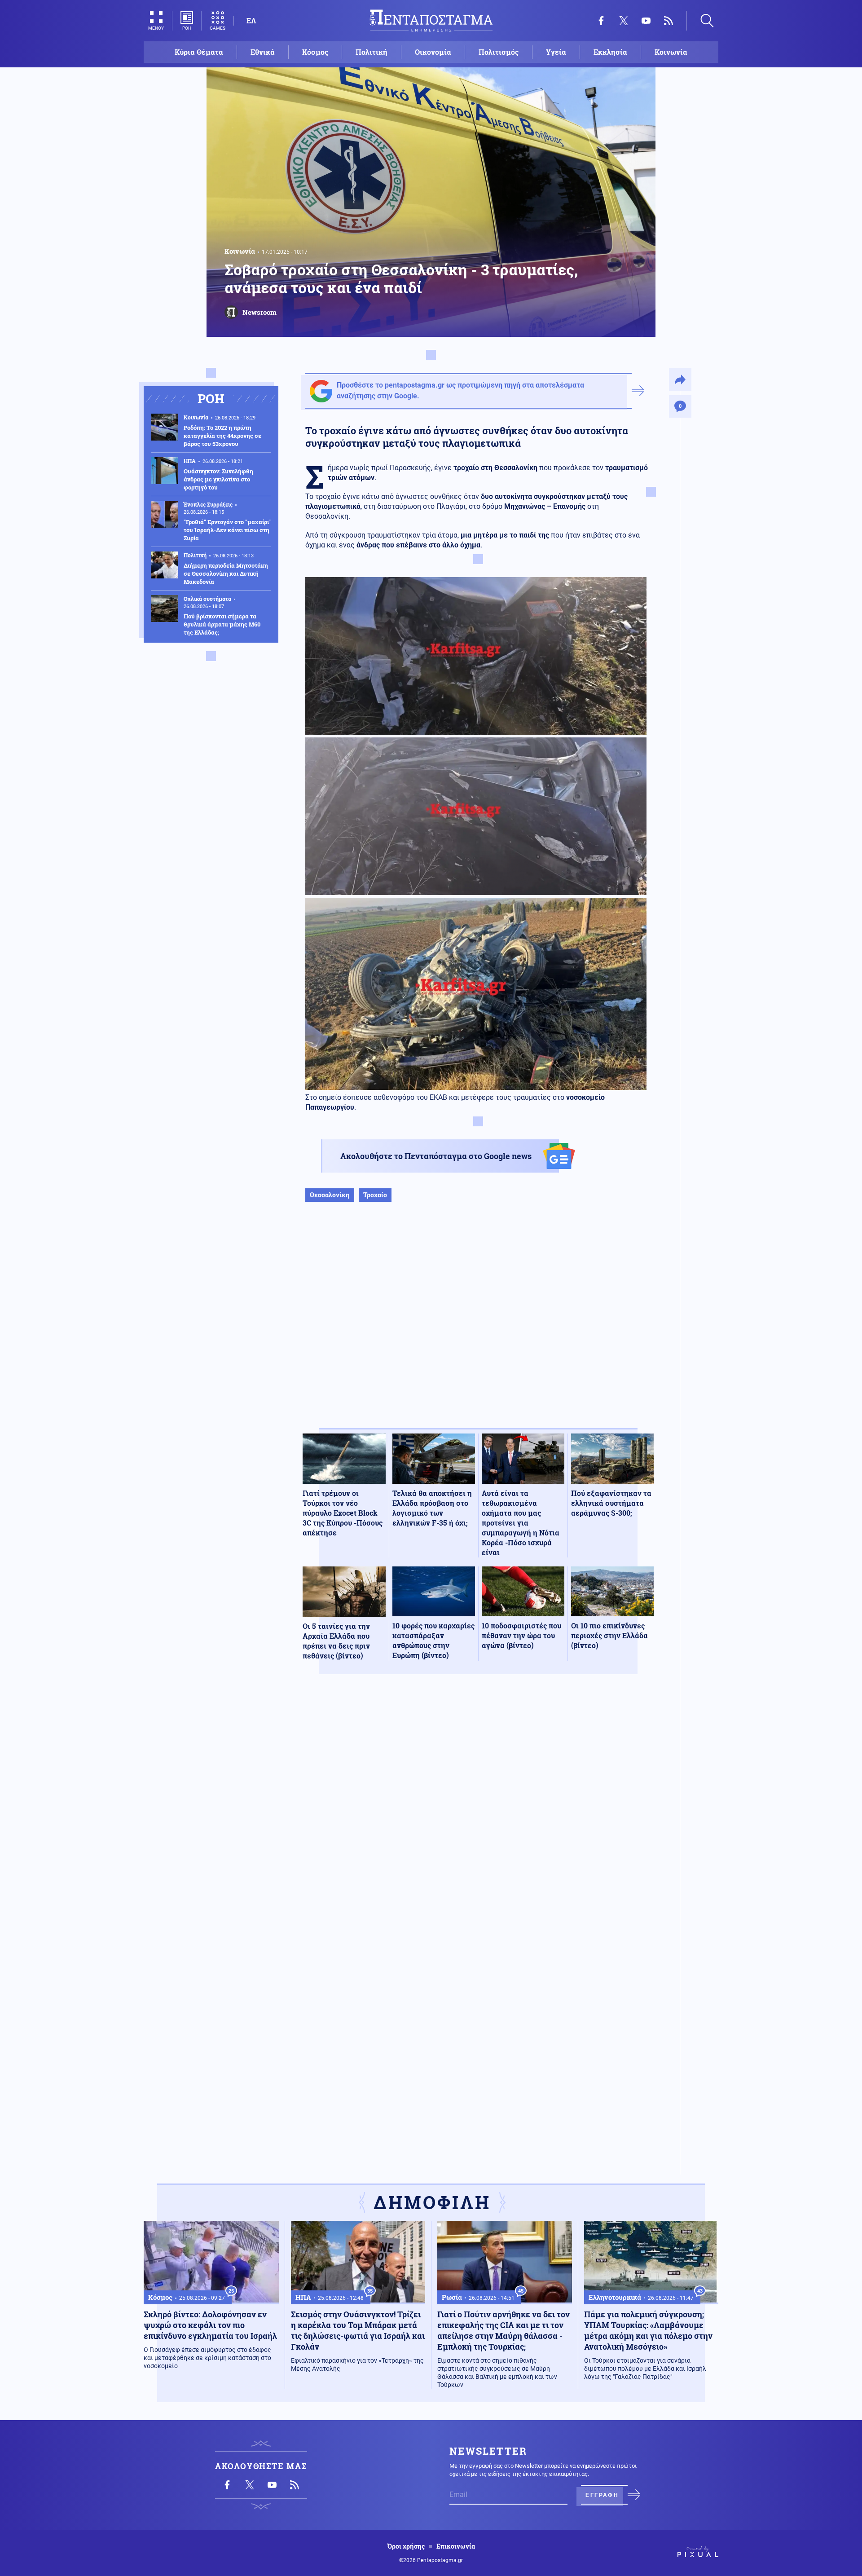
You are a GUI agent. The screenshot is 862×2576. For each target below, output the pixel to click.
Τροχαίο (375, 1195)
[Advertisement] (478, 1324)
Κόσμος (315, 52)
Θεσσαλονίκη (330, 1195)
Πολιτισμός (499, 52)
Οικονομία (433, 52)
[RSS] (668, 21)
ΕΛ (251, 20)
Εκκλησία (610, 52)
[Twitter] (624, 21)
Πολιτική (372, 52)
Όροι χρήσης (406, 2546)
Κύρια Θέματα (199, 52)
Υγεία (556, 52)
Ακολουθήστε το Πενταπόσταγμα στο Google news (436, 1156)
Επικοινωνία (456, 2546)
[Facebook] (601, 21)
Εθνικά (263, 52)
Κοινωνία (671, 52)
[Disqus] (478, 1813)
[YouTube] (646, 21)
